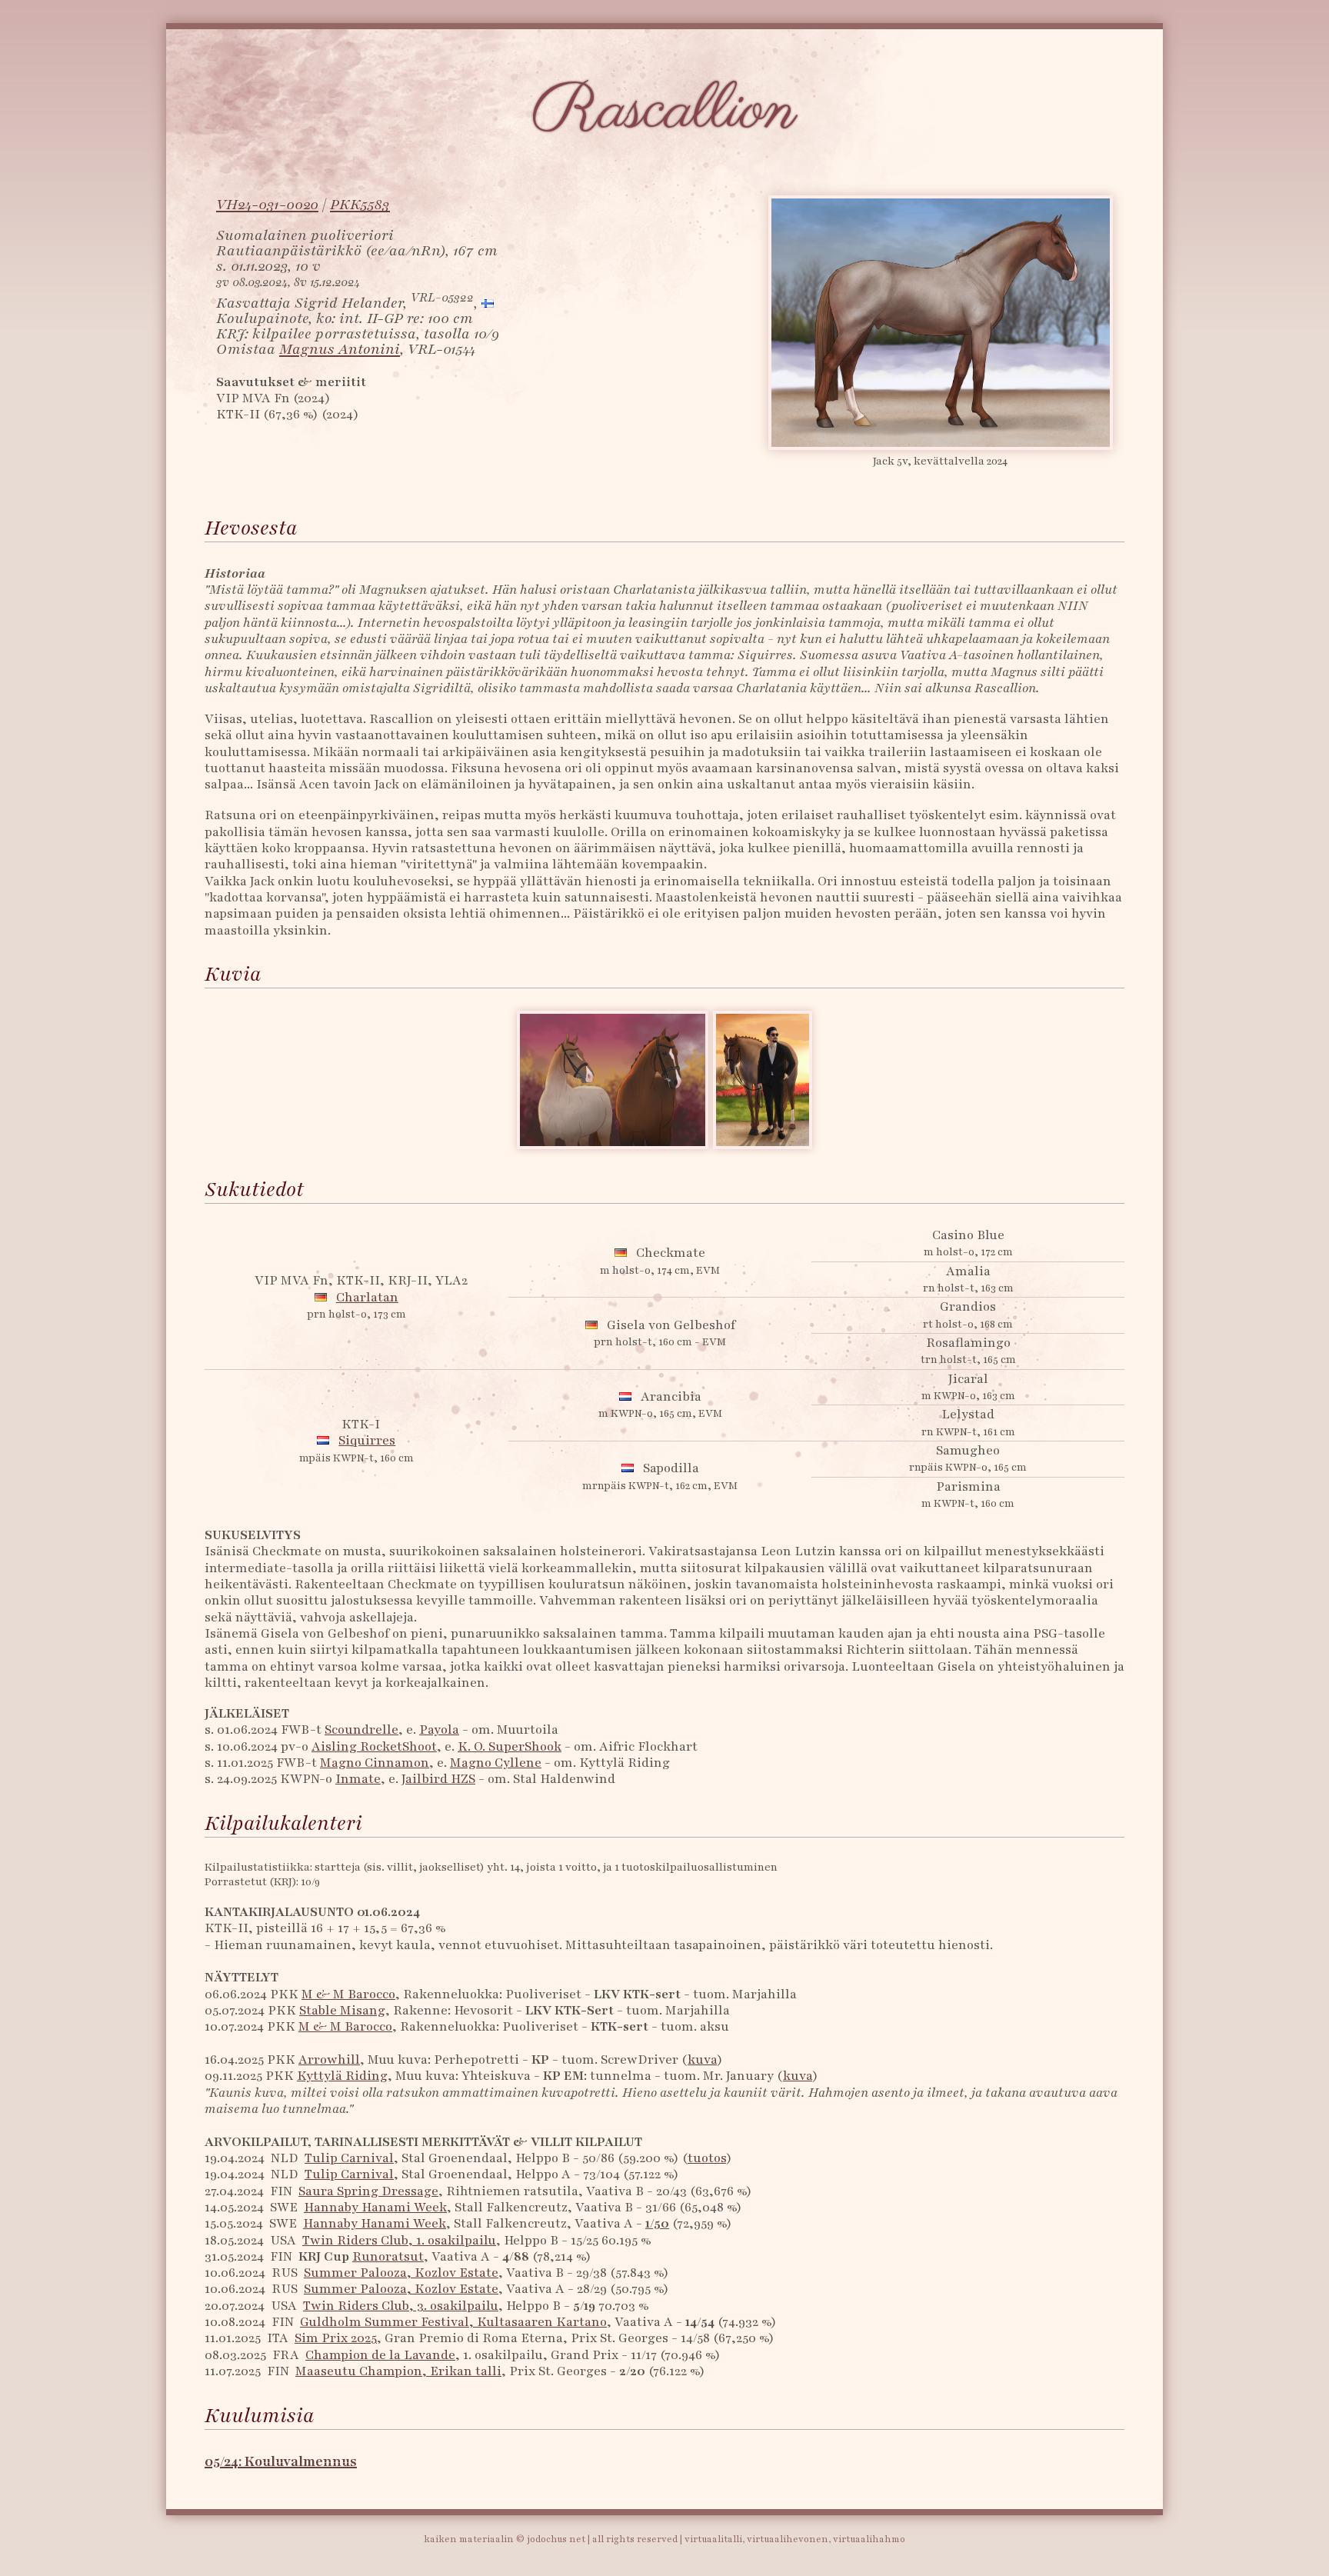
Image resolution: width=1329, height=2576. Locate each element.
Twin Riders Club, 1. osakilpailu (399, 2240)
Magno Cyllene (496, 1763)
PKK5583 (360, 205)
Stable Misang (342, 2010)
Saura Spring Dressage (368, 2191)
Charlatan (367, 1297)
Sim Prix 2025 (336, 2338)
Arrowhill (329, 2059)
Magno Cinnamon (375, 1763)
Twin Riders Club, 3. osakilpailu (401, 2306)
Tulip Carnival (349, 2158)
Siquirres (367, 1440)
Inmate (358, 1779)
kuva (702, 2059)
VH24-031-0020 (267, 205)
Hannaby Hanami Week (375, 2207)
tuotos (707, 2158)
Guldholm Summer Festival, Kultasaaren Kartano (453, 2322)
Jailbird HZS (438, 1779)
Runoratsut (388, 2256)
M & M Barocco (348, 1994)
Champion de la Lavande (380, 2355)
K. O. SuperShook (510, 1746)
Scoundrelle (361, 1730)
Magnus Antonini (340, 349)
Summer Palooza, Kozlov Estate (401, 2273)
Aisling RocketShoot (374, 1746)
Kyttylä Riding (342, 2076)
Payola (439, 1730)
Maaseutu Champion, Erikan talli (398, 2371)
